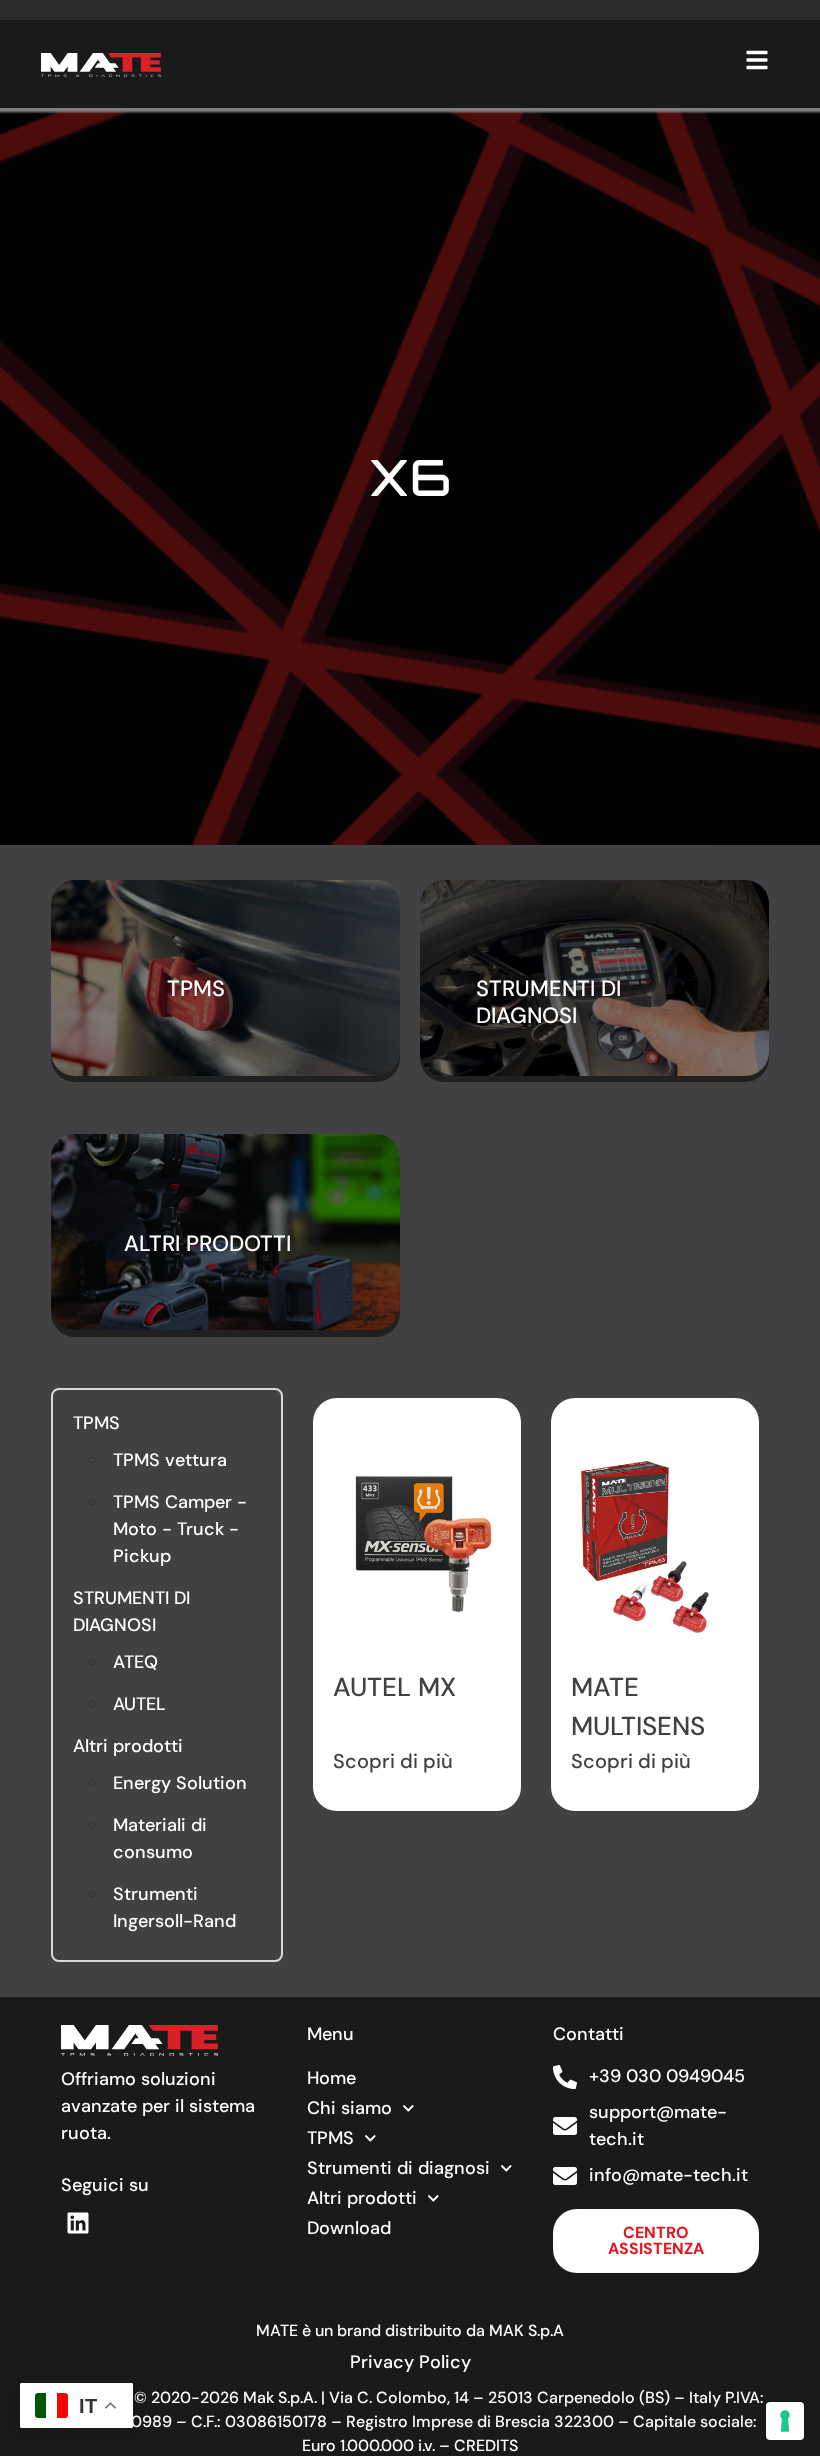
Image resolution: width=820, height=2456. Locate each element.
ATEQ (135, 1662)
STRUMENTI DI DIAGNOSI (131, 1611)
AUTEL (139, 1704)
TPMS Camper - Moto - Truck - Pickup (180, 1529)
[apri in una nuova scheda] (78, 2223)
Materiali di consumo (160, 1838)
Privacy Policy (410, 2362)
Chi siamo (349, 2108)
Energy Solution (180, 1783)
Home (331, 2078)
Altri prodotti (128, 1746)
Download (349, 2228)
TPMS (96, 1423)
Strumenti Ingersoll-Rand (174, 1907)
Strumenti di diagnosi (398, 2168)
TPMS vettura (170, 1460)
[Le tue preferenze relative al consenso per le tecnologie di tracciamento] (785, 2421)
